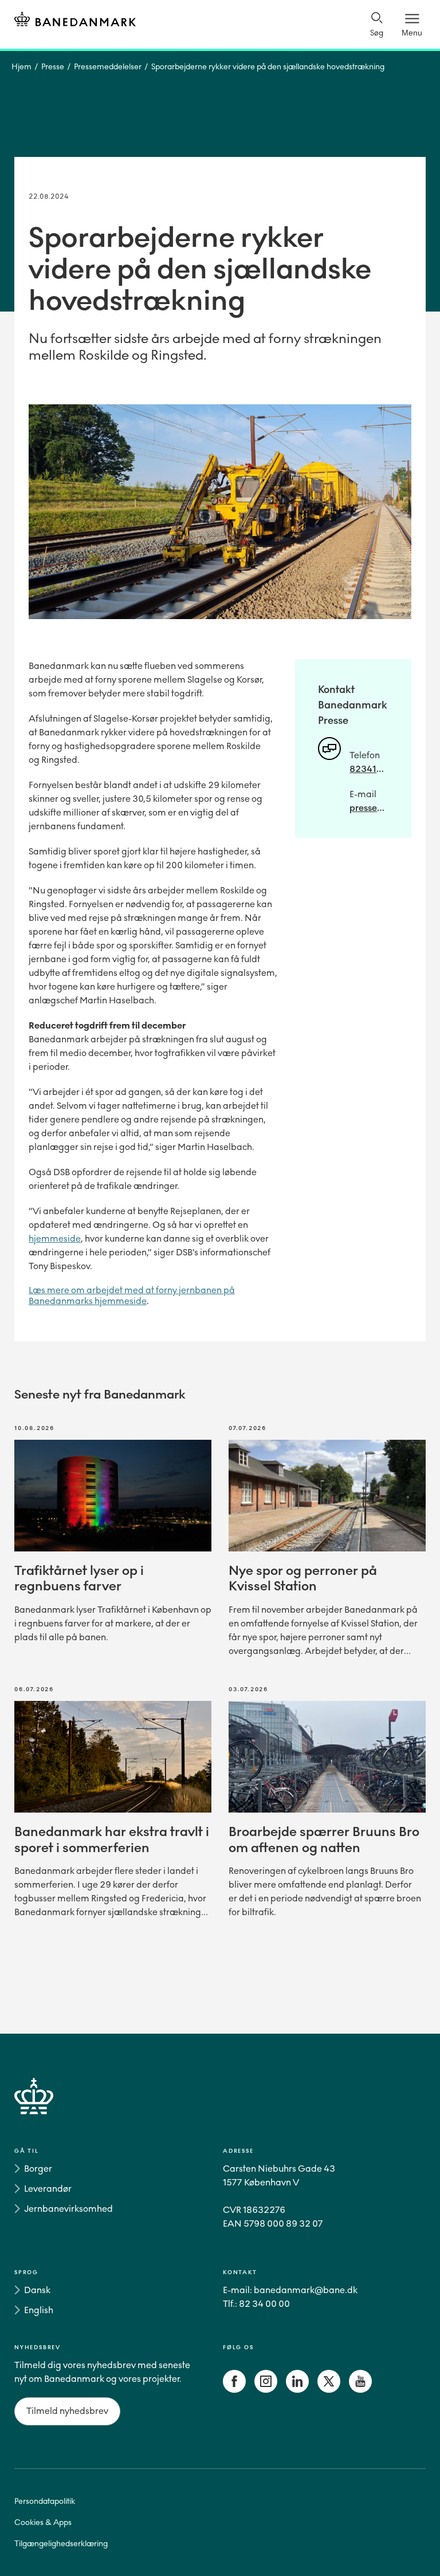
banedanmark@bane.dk (306, 2290)
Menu (412, 33)
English (39, 2310)
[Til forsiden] (75, 21)
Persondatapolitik (45, 2501)
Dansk (37, 2290)
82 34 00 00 (264, 2304)
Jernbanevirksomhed (68, 2209)
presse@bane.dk (369, 808)
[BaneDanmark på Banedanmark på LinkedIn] (297, 2390)
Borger (38, 2169)
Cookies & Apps (43, 2522)
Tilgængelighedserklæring (61, 2544)
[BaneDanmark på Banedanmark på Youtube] (360, 2390)
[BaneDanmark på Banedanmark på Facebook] (234, 2390)
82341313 (369, 769)
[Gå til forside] (220, 2110)
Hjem (21, 67)
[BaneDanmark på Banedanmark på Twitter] (329, 2390)
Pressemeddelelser (108, 67)
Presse (53, 67)
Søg (377, 33)
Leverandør (48, 2189)
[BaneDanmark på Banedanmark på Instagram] (266, 2390)
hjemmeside (55, 1238)
